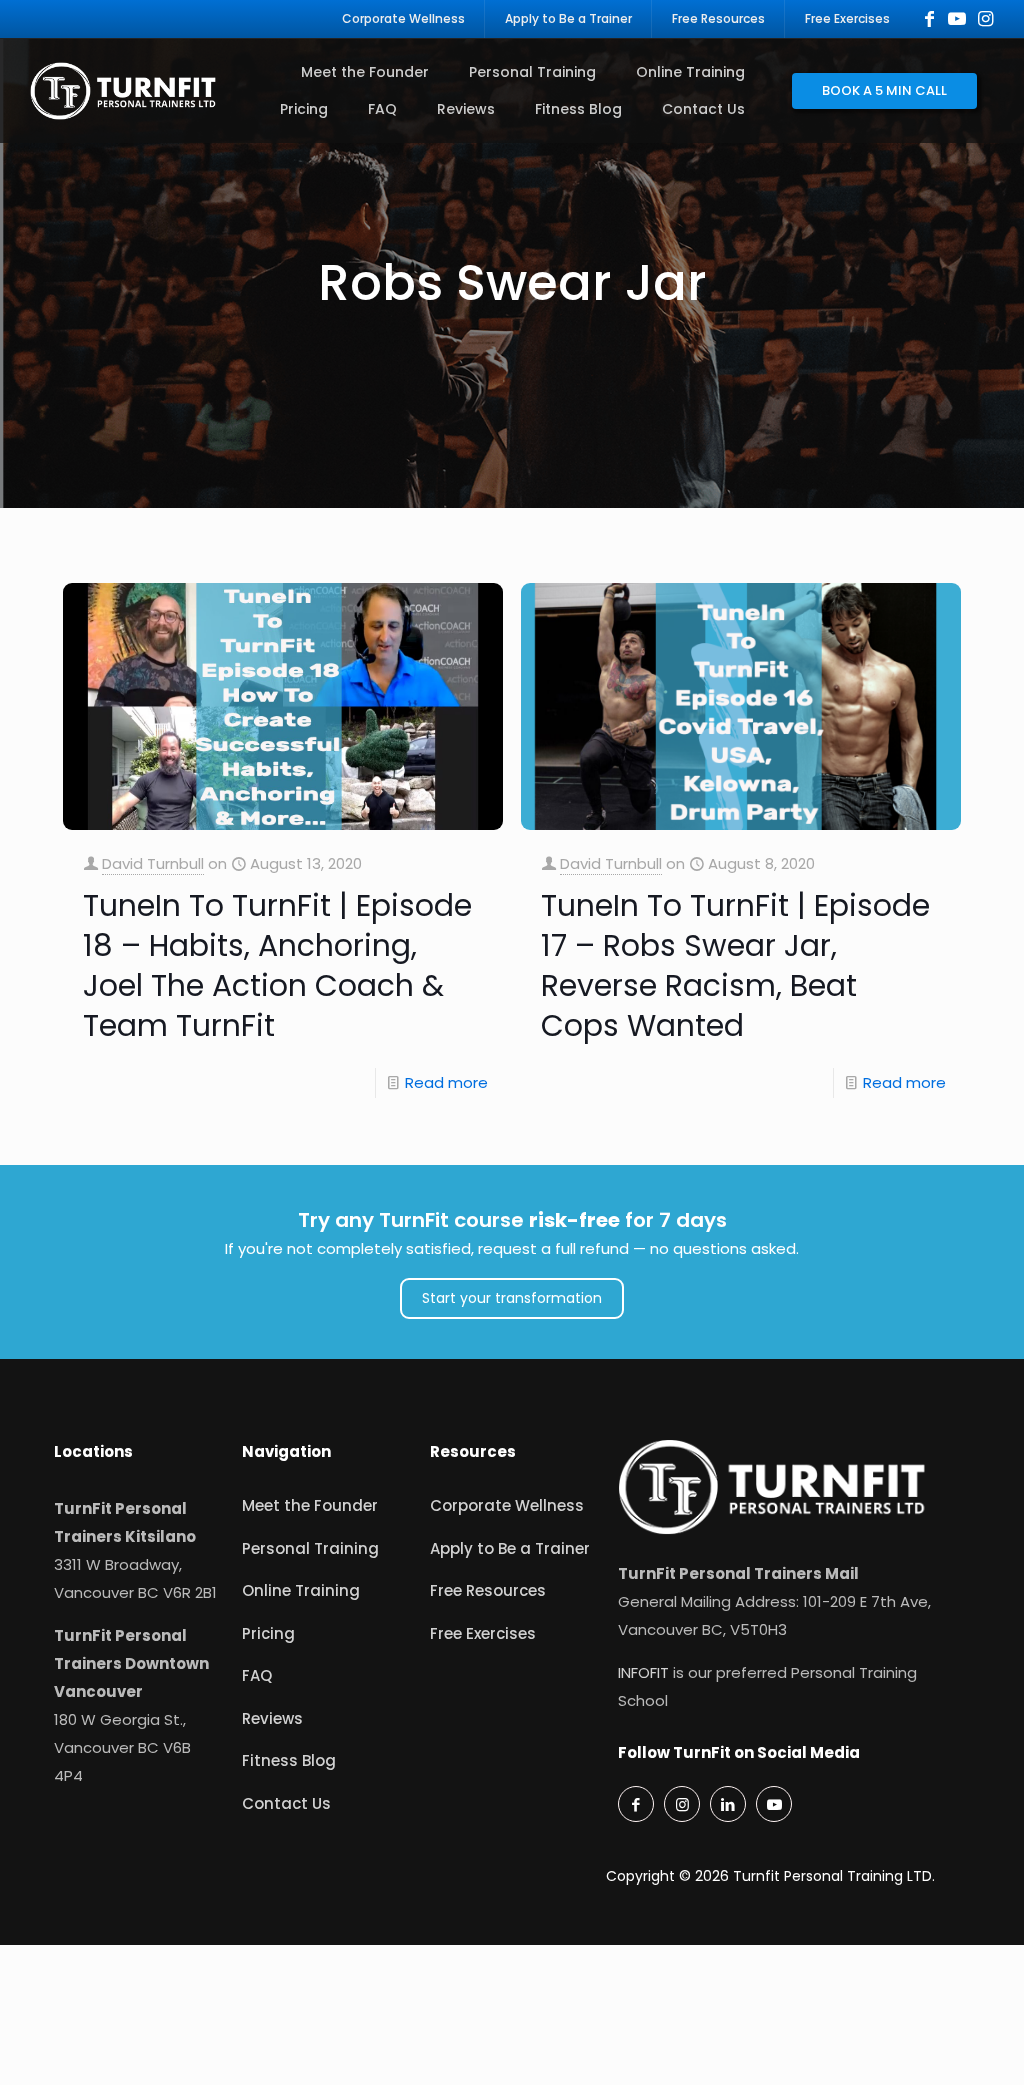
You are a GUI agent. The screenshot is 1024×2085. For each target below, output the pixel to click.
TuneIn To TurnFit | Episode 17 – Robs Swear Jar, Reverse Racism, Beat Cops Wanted (735, 965)
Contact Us (286, 1803)
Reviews (272, 1718)
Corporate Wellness (507, 1505)
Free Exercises (483, 1633)
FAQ (257, 1675)
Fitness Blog (289, 1760)
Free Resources (488, 1590)
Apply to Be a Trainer (510, 1548)
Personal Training (310, 1548)
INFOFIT (643, 1672)
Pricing (268, 1633)
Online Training (301, 1590)
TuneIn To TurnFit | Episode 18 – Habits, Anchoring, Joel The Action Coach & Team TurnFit (277, 965)
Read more (446, 1082)
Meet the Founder (310, 1505)
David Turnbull (153, 863)
